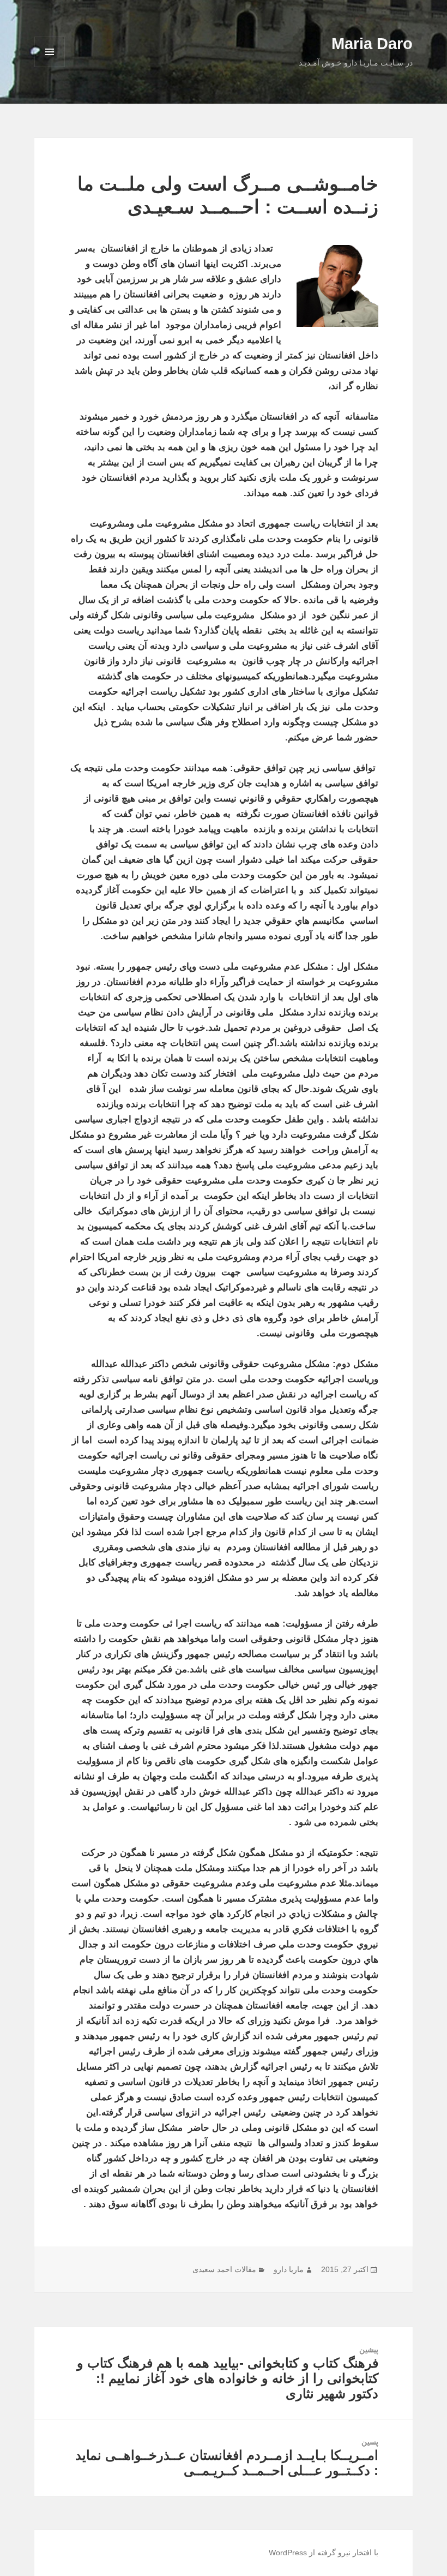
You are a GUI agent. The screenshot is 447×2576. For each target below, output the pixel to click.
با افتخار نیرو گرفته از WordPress (324, 2553)
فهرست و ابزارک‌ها (50, 67)
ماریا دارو (289, 2269)
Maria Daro (372, 44)
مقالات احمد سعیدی (224, 2269)
